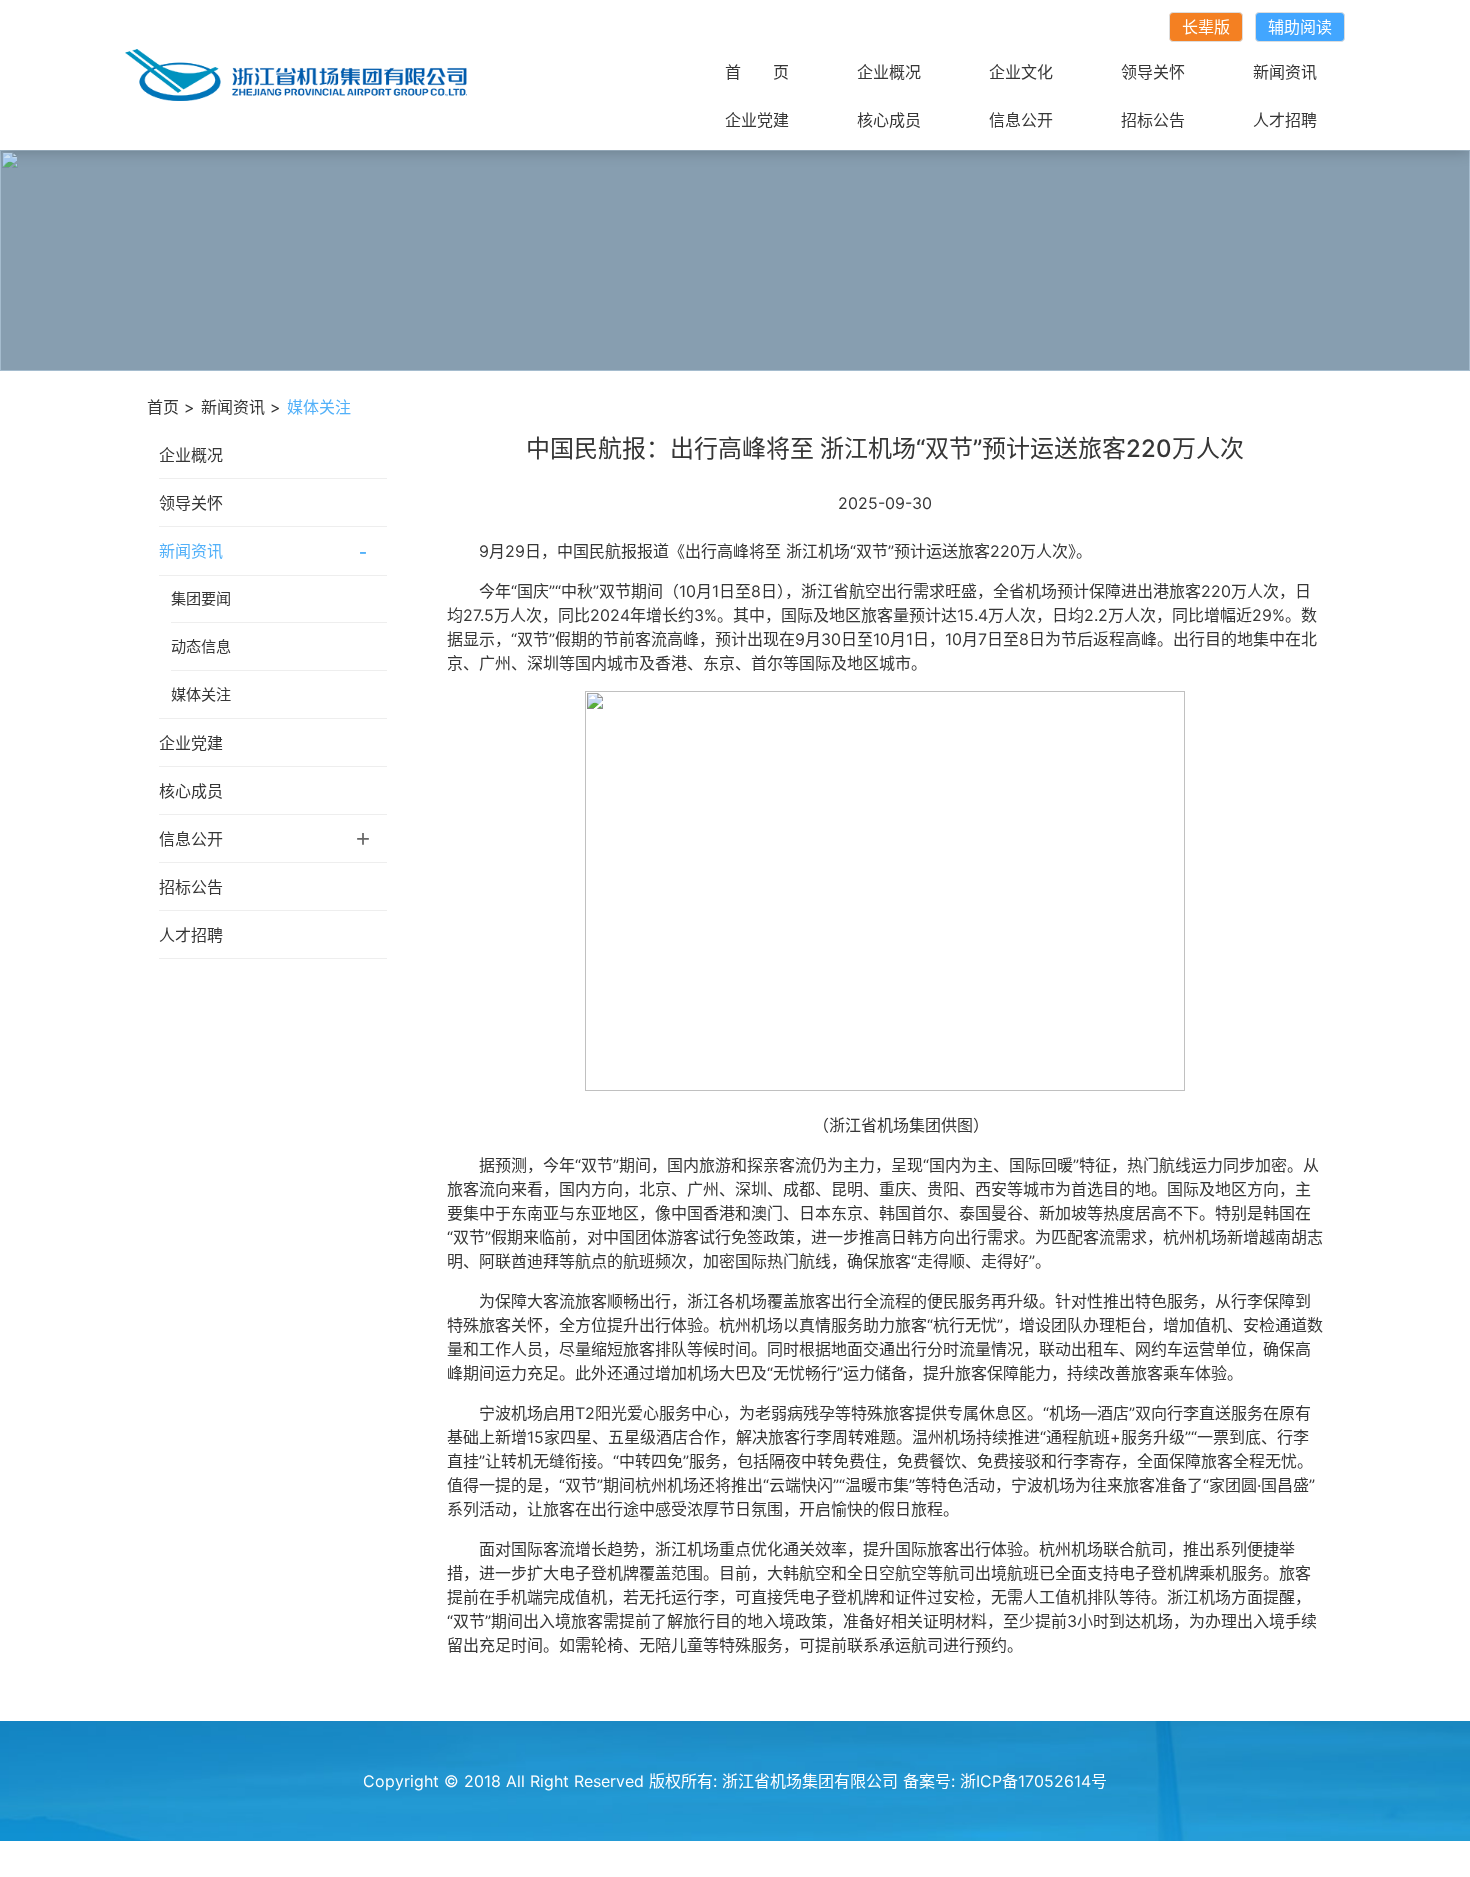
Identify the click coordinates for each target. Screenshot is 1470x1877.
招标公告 (1153, 120)
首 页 (757, 72)
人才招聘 (1285, 120)
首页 (163, 407)
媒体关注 (201, 694)
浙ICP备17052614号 (1033, 1781)
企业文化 (1021, 72)
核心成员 (889, 120)
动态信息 (201, 646)
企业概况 (889, 72)
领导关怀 (1153, 72)
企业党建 (757, 120)
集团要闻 (201, 598)
